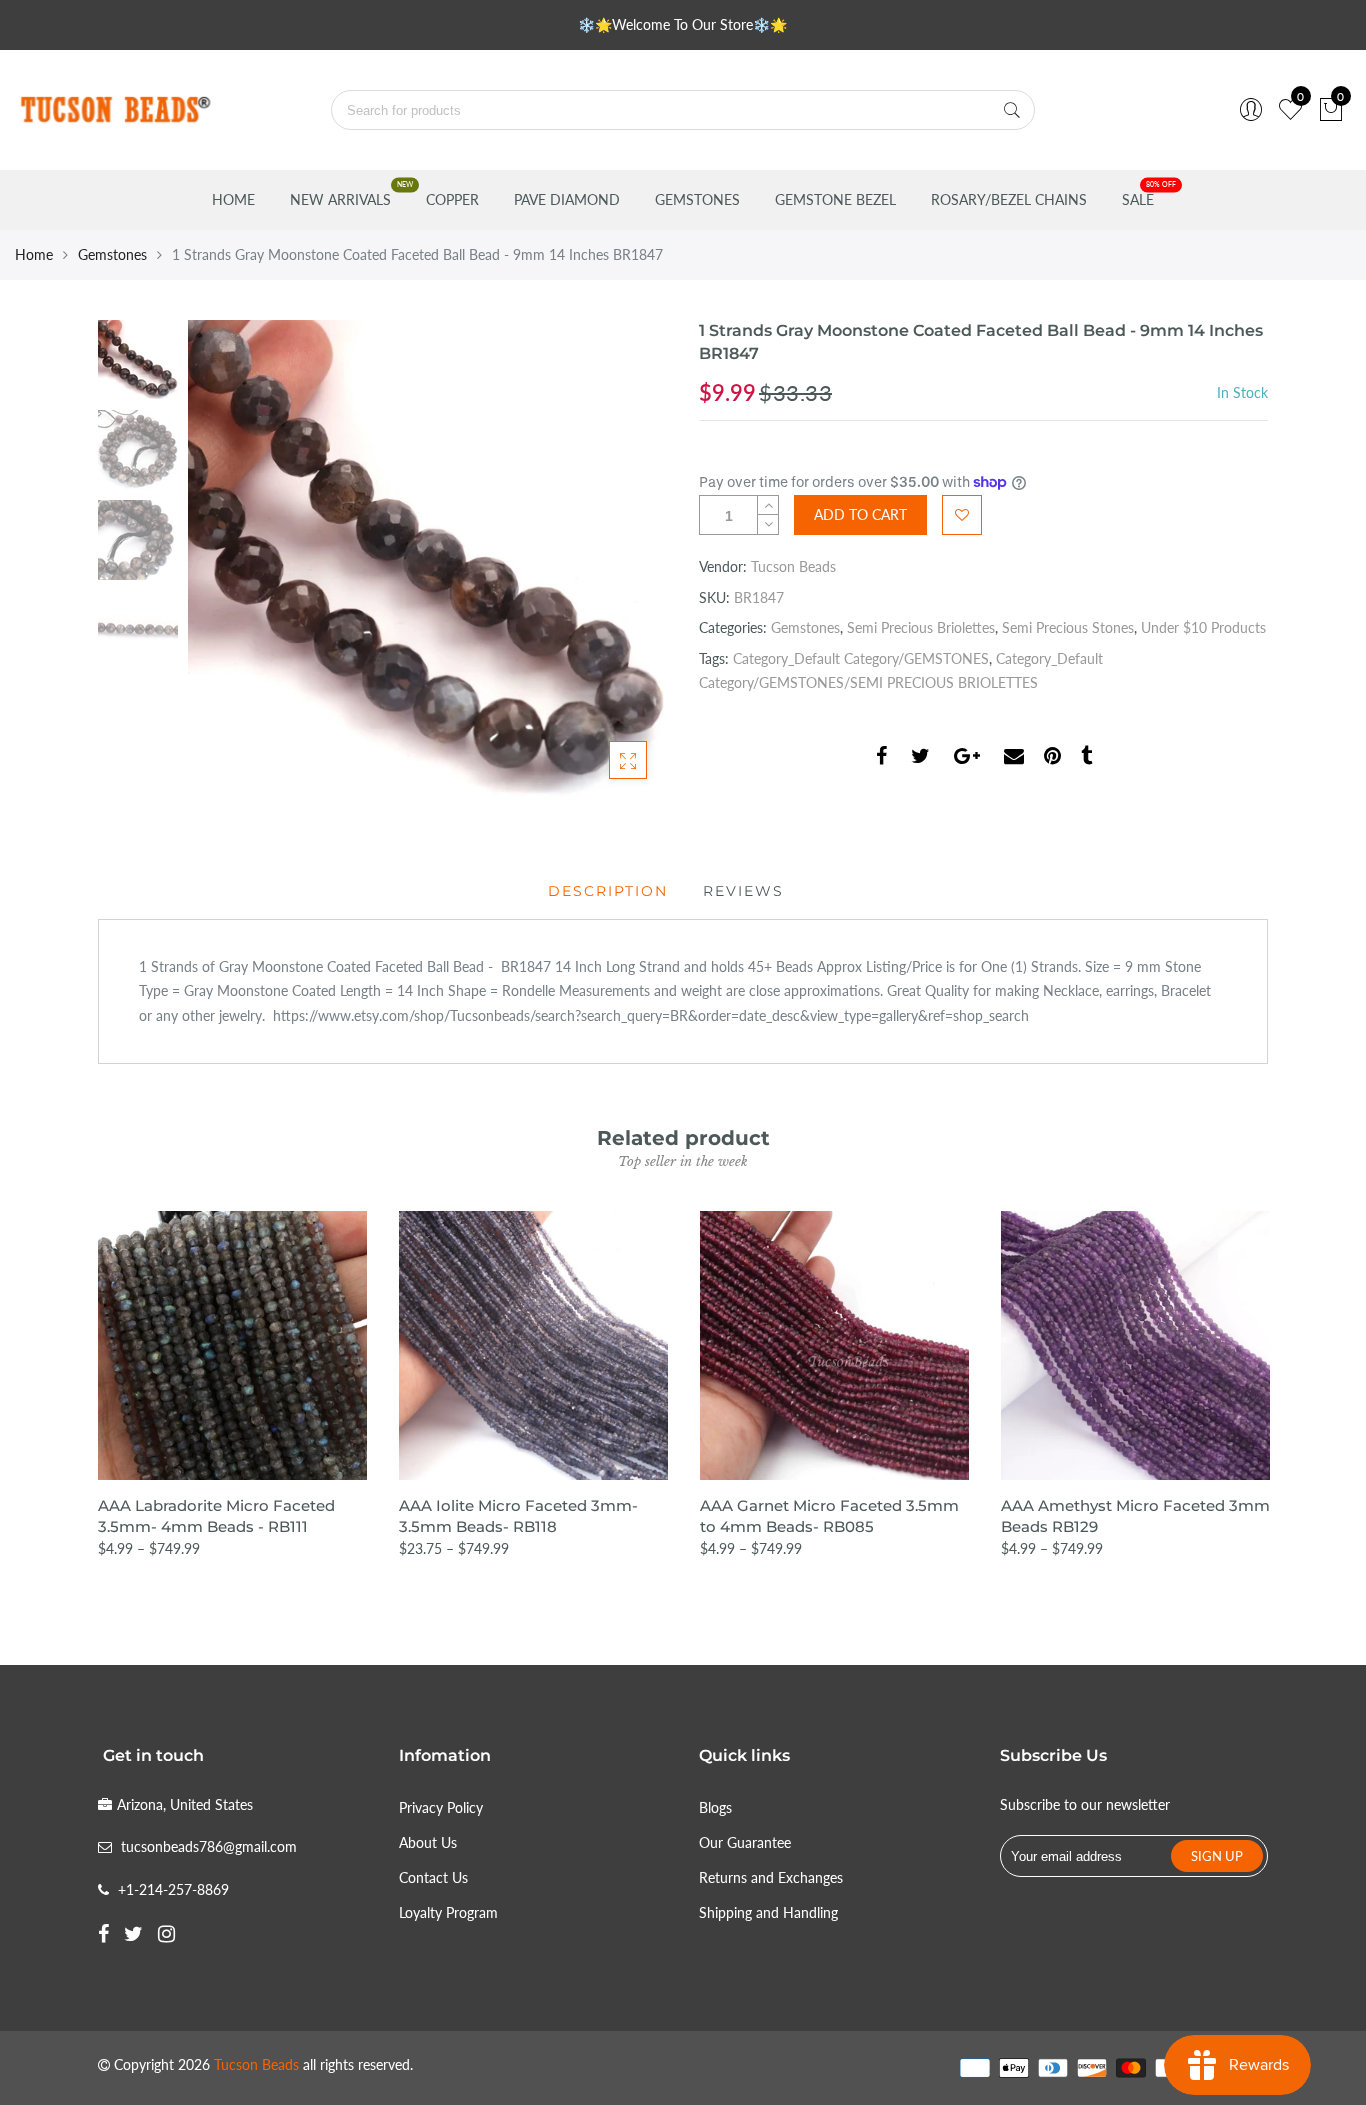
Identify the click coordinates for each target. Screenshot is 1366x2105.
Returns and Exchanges (771, 1877)
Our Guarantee (745, 1842)
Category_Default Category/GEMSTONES (861, 658)
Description (608, 891)
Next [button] (618, 559)
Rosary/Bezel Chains (1009, 199)
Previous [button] (237, 559)
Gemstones (697, 199)
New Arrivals (340, 199)
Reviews (743, 891)
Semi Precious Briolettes (921, 627)
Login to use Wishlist (962, 515)
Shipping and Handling (768, 1912)
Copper (452, 199)
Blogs (715, 1807)
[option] (427, 559)
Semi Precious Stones (1068, 627)
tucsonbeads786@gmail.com (209, 1846)
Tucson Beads (793, 566)
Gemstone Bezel (835, 199)
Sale (1138, 199)
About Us (428, 1842)
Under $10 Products (1203, 627)
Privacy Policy (441, 1807)
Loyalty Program (448, 1912)
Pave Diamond (567, 199)
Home (233, 199)
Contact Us (433, 1877)
